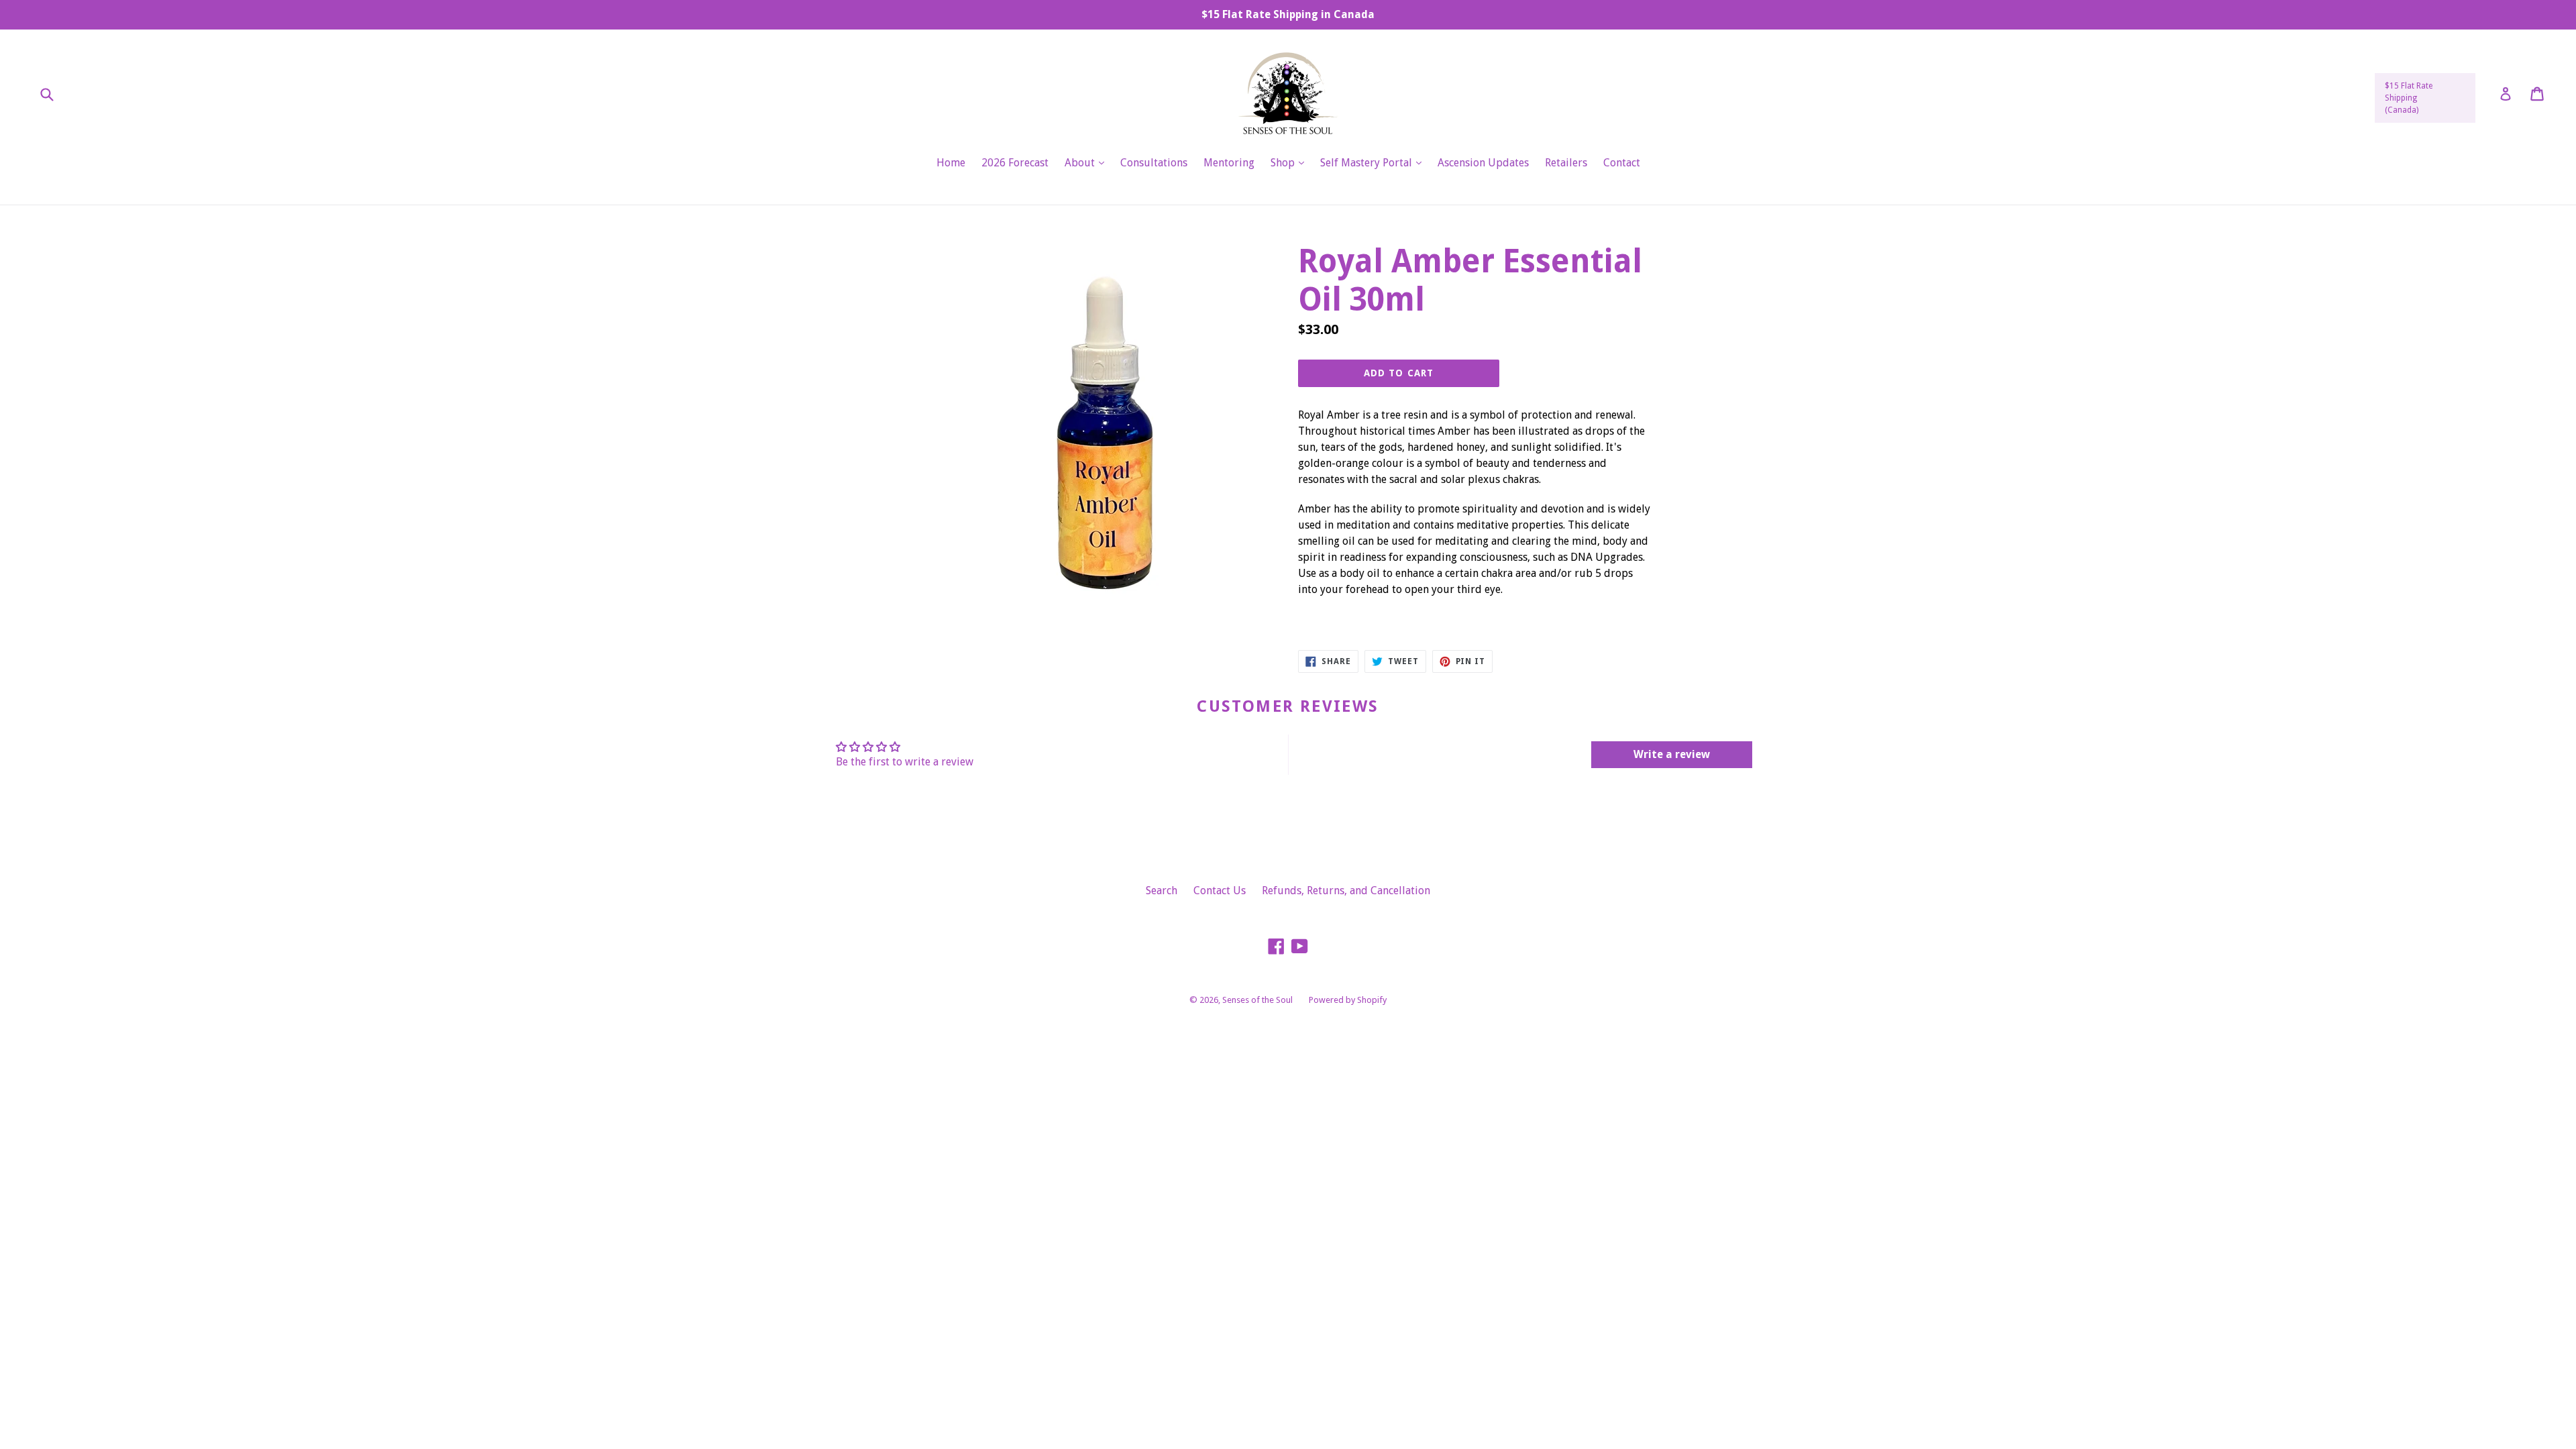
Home (951, 163)
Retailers (1566, 163)
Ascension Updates (1483, 163)
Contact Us (1220, 891)
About (1088, 162)
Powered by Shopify (1348, 1000)
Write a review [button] (1672, 754)
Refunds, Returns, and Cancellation (1346, 891)
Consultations (1154, 163)
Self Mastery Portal (1374, 162)
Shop (1291, 162)
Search (1162, 891)
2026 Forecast (1015, 163)
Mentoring (1229, 163)
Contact (1622, 163)
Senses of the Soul (1257, 1000)
